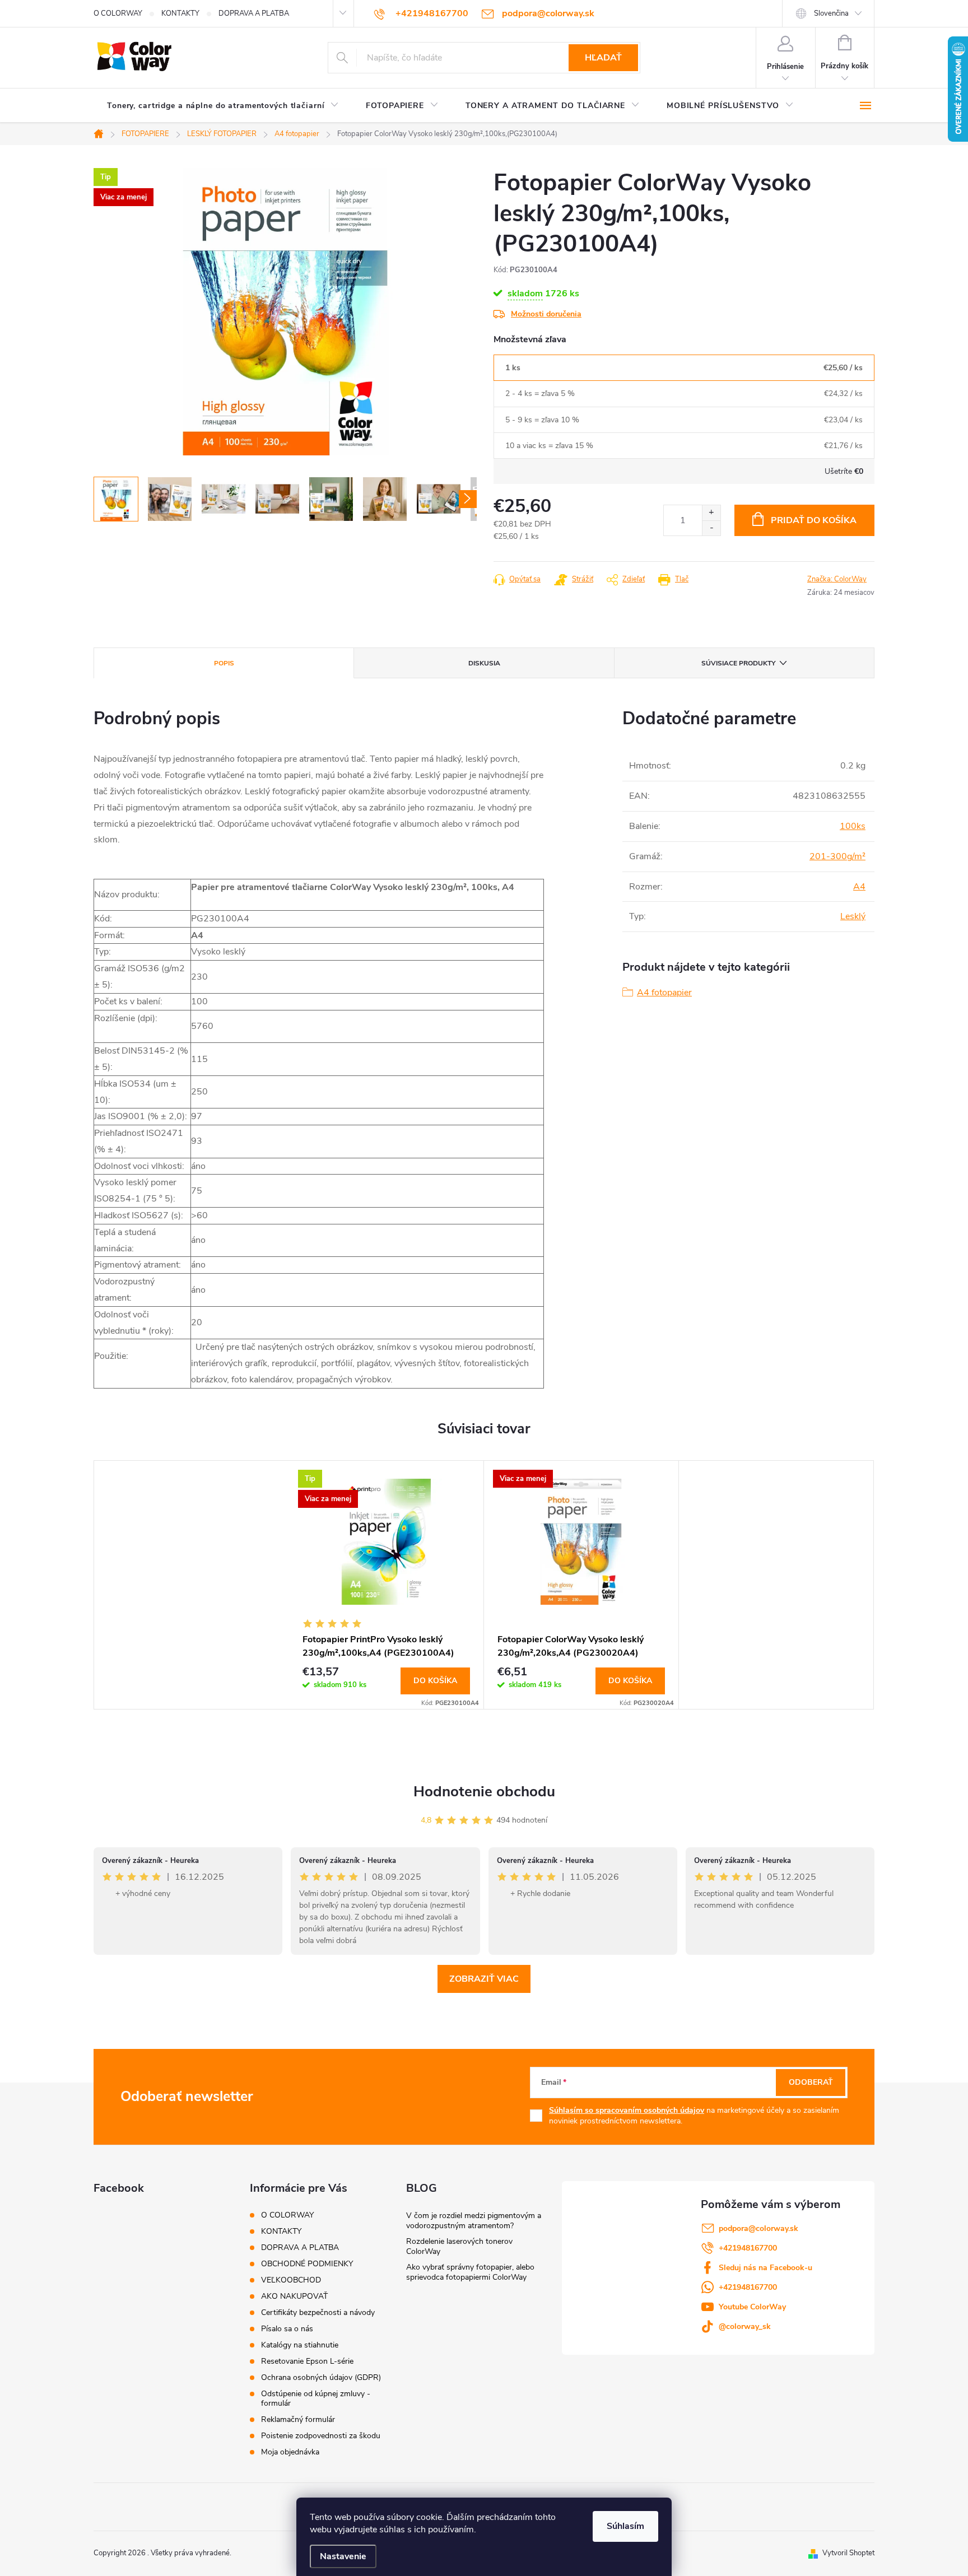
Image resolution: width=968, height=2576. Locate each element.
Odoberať (811, 2082)
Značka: (837, 579)
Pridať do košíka (814, 520)
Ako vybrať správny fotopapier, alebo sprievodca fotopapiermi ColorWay (470, 2272)
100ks (853, 826)
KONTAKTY (180, 13)
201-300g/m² (837, 856)
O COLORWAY (118, 13)
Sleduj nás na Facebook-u (765, 2268)
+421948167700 (748, 2248)
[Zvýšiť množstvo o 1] (711, 513)
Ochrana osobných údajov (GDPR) (321, 2377)
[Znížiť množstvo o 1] (711, 528)
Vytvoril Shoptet (848, 2553)
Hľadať (603, 58)
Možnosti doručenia (546, 314)
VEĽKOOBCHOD (291, 2280)
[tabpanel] (387, 1585)
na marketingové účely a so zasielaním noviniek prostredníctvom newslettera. (694, 2116)
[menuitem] (223, 106)
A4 (859, 887)
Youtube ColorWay (752, 2307)
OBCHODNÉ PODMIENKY (307, 2264)
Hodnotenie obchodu (484, 1792)
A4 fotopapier (664, 993)
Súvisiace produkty (738, 663)
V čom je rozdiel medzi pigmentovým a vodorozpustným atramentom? (474, 2221)
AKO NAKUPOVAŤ (294, 2296)
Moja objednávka (290, 2452)
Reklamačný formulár (298, 2419)
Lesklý (853, 916)
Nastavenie (343, 2556)
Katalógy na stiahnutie (300, 2345)
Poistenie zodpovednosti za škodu (321, 2436)
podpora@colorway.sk (758, 2228)
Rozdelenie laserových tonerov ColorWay (459, 2246)
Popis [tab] (224, 663)
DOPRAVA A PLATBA (254, 13)
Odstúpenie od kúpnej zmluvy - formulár (316, 2398)
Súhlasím (625, 2526)
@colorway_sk (745, 2326)
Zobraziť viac (484, 1979)
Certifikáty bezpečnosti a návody (318, 2312)
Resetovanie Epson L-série (307, 2361)
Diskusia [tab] (484, 663)
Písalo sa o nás (287, 2329)
